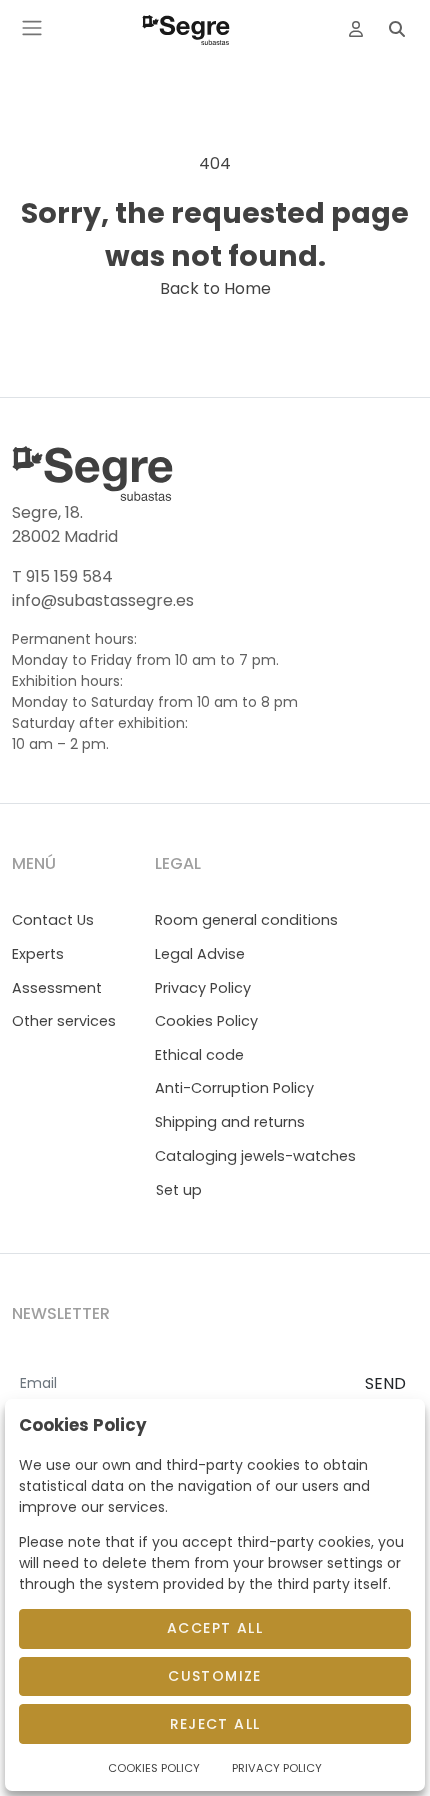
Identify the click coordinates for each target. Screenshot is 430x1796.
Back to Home (215, 288)
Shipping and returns (230, 1122)
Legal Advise (200, 954)
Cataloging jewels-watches (255, 1156)
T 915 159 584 (62, 576)
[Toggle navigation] (32, 28)
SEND (385, 1383)
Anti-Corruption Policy (234, 1088)
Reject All (215, 1724)
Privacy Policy (203, 988)
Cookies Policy (206, 1021)
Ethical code (199, 1055)
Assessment (57, 988)
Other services (64, 1021)
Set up (179, 1190)
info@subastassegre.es (103, 600)
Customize (215, 1676)
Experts (38, 954)
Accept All (215, 1628)
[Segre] (186, 28)
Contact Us (53, 920)
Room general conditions (246, 920)
